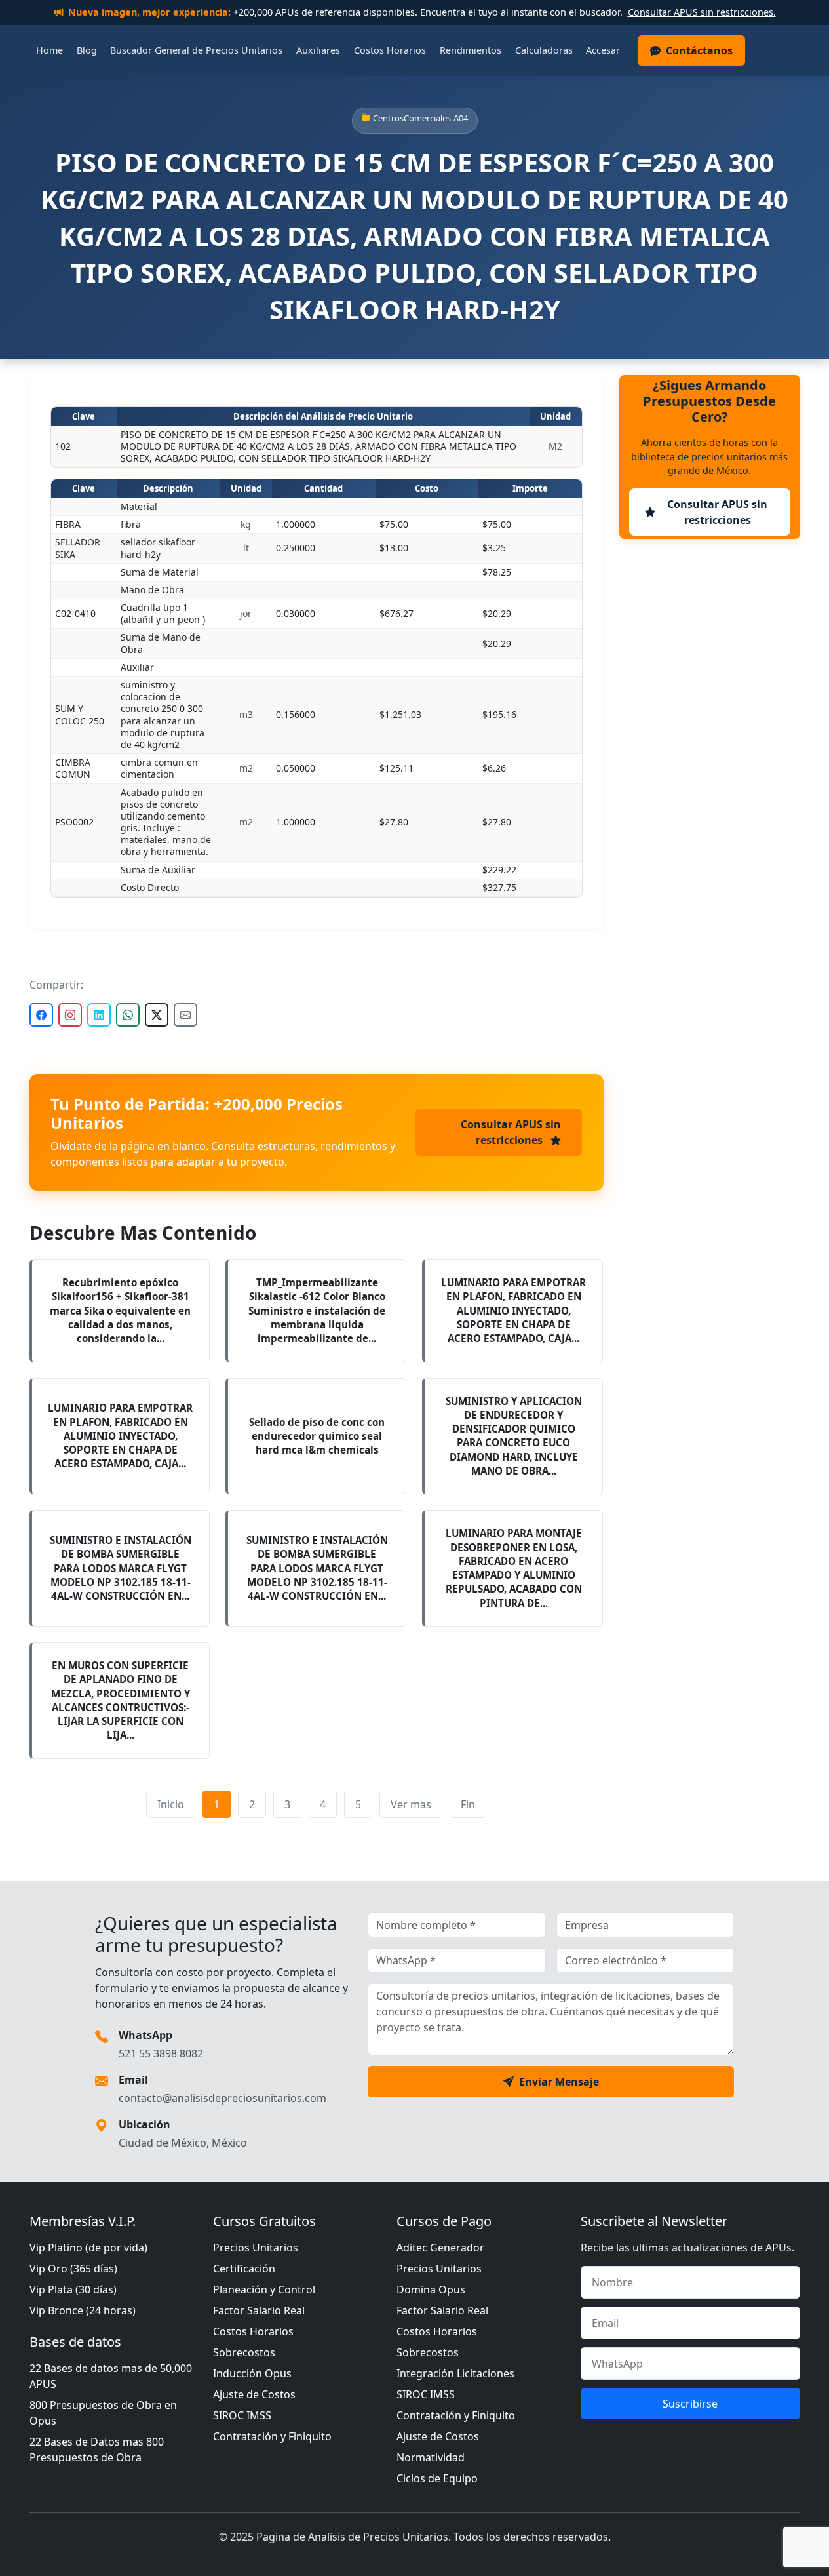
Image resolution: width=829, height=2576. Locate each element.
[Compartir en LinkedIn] (99, 1015)
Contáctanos (699, 50)
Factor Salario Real (259, 2310)
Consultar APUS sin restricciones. (702, 12)
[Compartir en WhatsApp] (128, 1015)
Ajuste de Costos (254, 2394)
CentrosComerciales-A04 (420, 118)
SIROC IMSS (242, 2415)
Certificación (244, 2269)
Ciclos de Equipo (437, 2478)
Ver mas (411, 1804)
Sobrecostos (244, 2352)
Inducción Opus (252, 2373)
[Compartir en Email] (185, 1015)
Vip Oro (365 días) (73, 2269)
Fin (468, 1804)
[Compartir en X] (157, 1015)
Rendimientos (471, 50)
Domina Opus (431, 2289)
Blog (87, 50)
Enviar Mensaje (559, 2082)
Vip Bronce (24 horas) (83, 2310)
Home (49, 50)
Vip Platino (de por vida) (88, 2248)
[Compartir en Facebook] (41, 1015)
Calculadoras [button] (544, 50)
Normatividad (431, 2457)
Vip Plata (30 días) (73, 2289)
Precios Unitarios (256, 2248)
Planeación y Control (264, 2289)
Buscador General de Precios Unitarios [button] (196, 50)
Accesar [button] (603, 50)
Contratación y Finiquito (272, 2436)
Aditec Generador (440, 2248)
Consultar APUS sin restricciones (511, 1132)
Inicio (171, 1804)
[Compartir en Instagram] (70, 1015)
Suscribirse (690, 2404)
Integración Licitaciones (455, 2373)
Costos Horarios (390, 50)
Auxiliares (318, 50)
